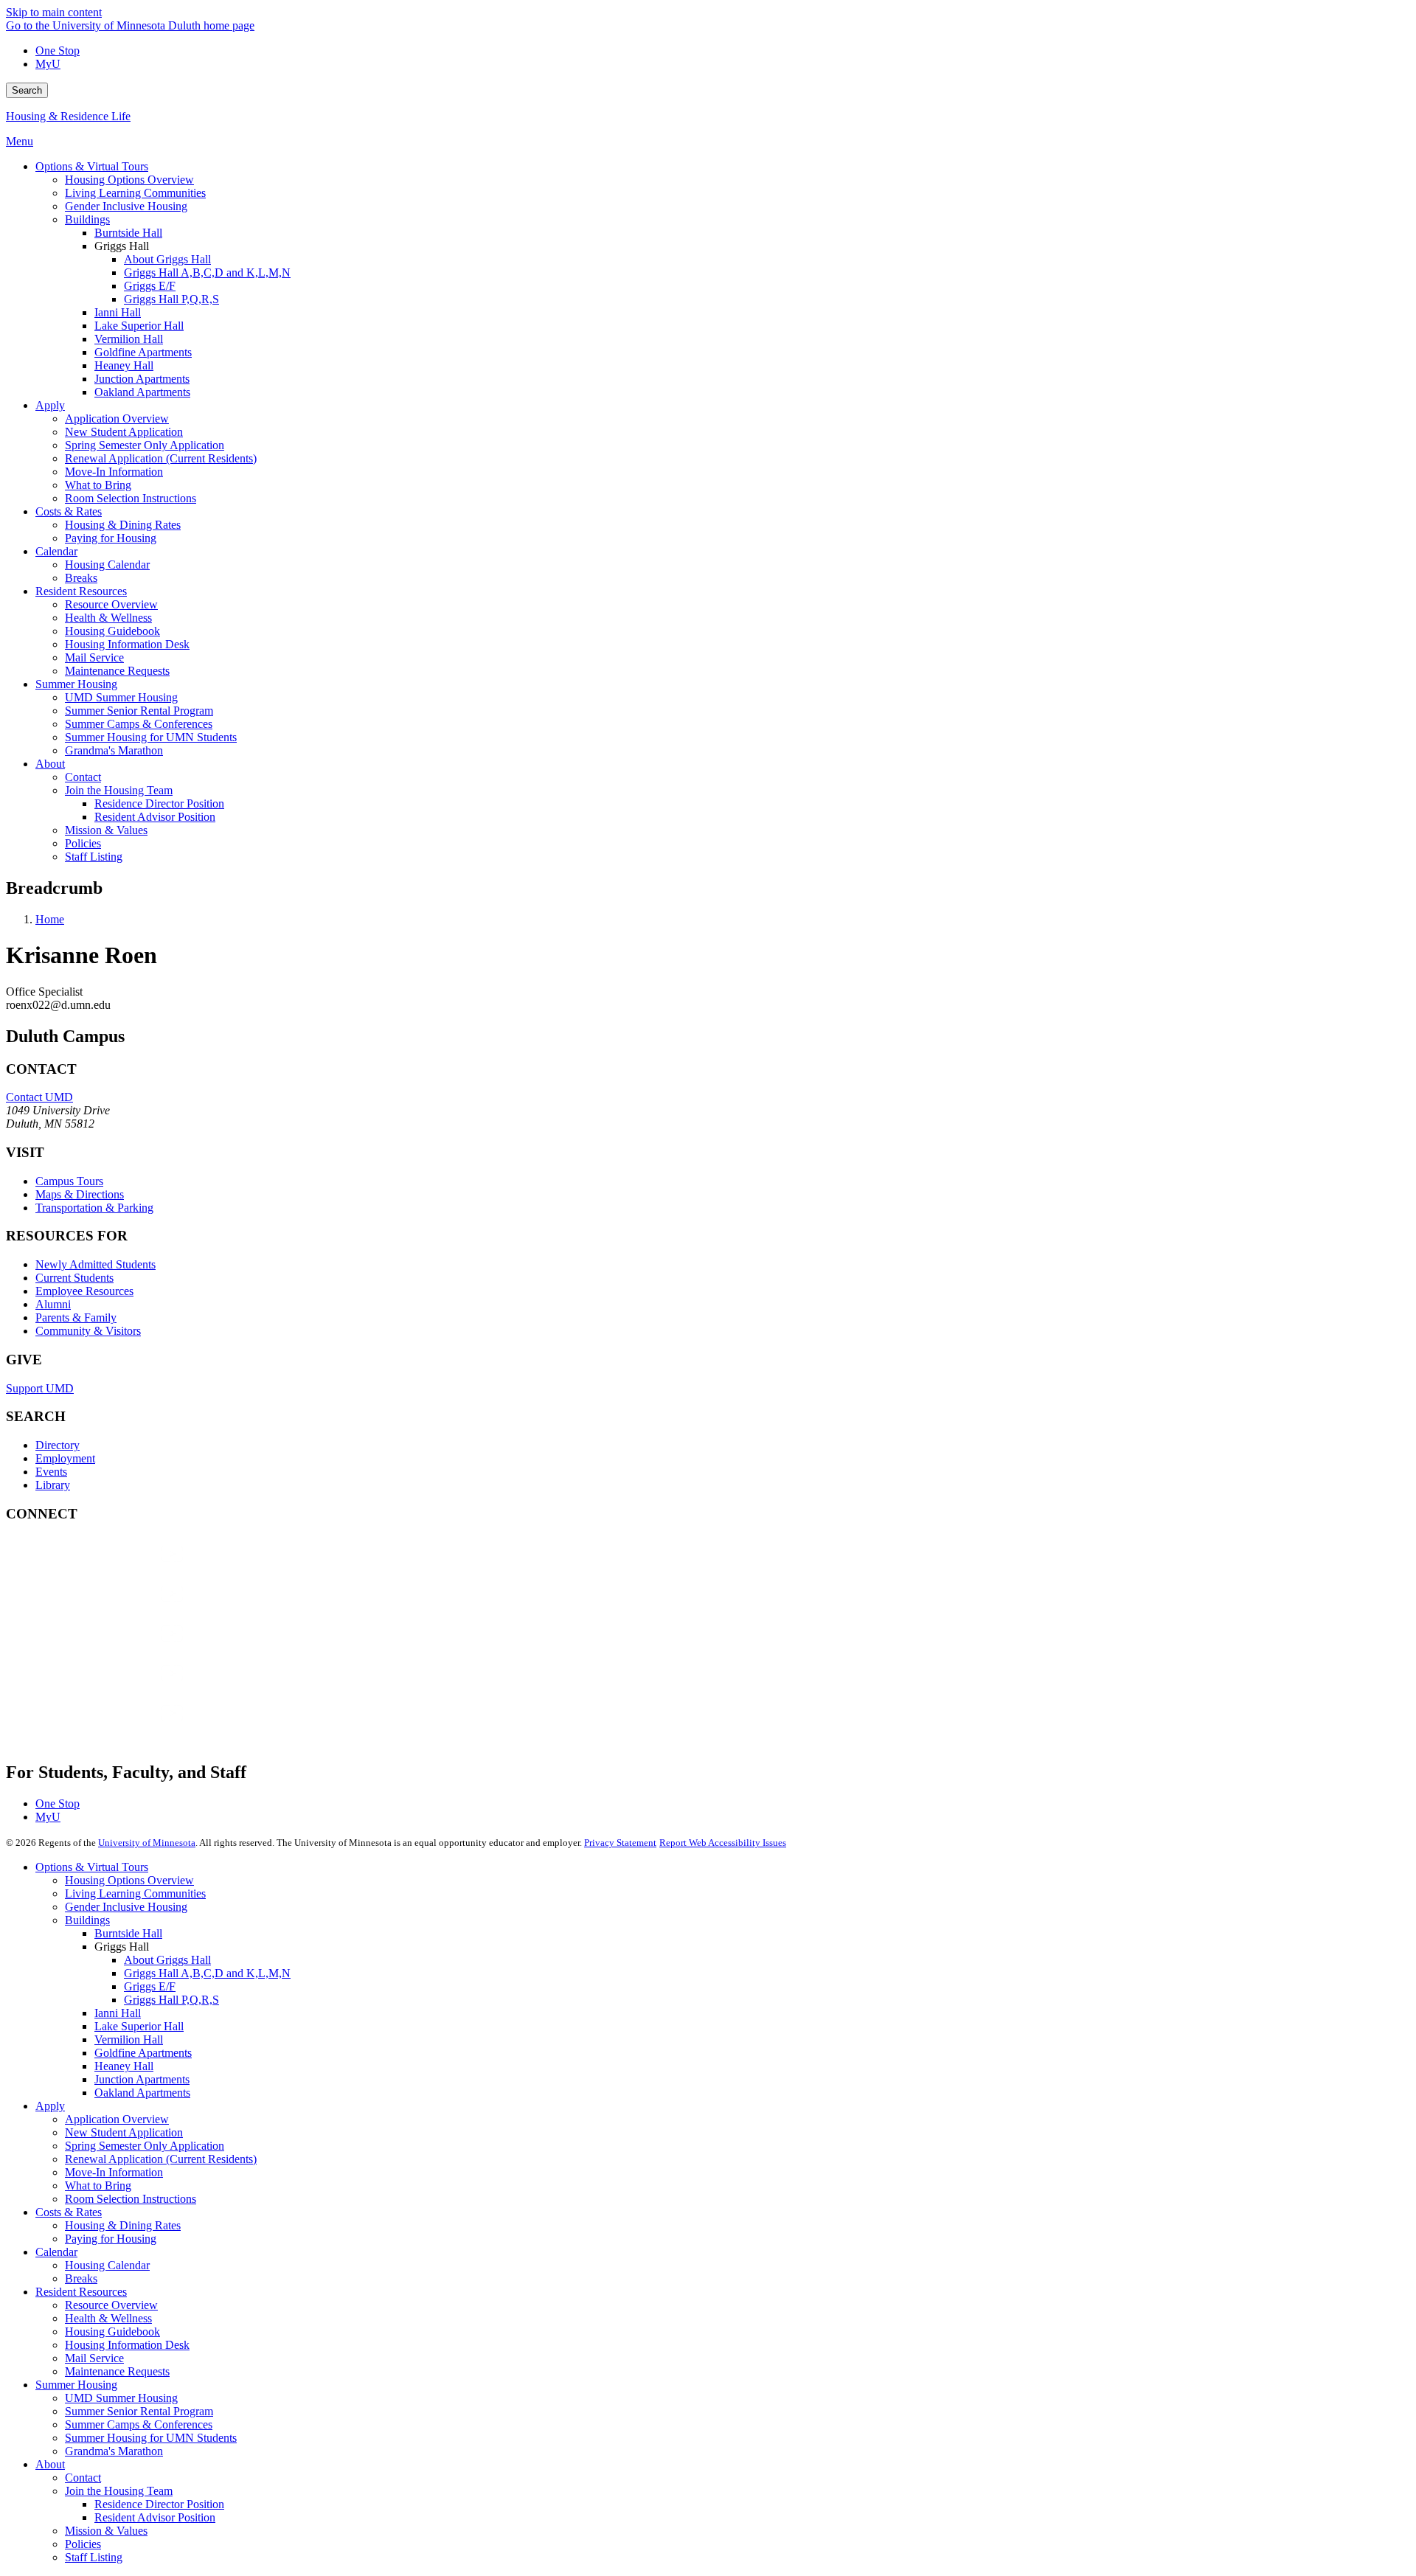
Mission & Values (106, 2531)
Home (50, 919)
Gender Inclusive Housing (126, 1907)
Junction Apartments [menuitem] (142, 379)
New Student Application (124, 2132)
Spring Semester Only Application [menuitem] (145, 445)
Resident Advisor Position (155, 2517)
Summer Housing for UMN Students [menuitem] (151, 737)
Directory (58, 1445)
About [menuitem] (50, 764)
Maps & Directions (80, 1194)
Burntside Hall (128, 1933)
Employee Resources (84, 1291)
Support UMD (40, 1388)
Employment (65, 1458)
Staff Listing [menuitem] (94, 857)
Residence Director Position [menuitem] (159, 803)
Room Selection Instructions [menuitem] (131, 498)
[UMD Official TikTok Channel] (117, 1728)
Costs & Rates (69, 2212)
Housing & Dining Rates (123, 2225)
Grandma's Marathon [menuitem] (114, 750)
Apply (50, 2106)
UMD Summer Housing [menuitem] (121, 697)
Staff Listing (94, 2557)
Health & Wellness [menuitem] (108, 618)
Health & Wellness (108, 2318)
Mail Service (94, 2358)
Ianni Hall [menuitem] (118, 312)
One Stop (58, 51)
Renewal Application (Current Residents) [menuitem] (161, 458)
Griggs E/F (150, 1986)
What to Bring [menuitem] (98, 485)
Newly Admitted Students (96, 1264)
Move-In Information (114, 2172)
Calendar (56, 2252)
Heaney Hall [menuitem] (124, 365)
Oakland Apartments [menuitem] (142, 392)
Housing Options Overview (129, 1880)
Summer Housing (76, 2385)
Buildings (87, 1920)
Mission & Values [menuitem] (106, 830)
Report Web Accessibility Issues (723, 1843)
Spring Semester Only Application (145, 2146)
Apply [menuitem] (50, 405)
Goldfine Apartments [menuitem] (143, 352)
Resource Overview (111, 2305)
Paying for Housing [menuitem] (111, 538)
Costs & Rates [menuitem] (69, 511)
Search (27, 90)
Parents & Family (76, 1317)
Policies (83, 2544)
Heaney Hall (124, 2066)
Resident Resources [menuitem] (81, 591)
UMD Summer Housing (121, 2398)
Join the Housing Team (119, 2491)
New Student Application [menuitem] (124, 432)
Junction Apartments (142, 2079)
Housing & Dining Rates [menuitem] (123, 525)
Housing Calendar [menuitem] (107, 565)
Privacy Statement (620, 1843)
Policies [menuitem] (83, 843)
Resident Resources (81, 2292)
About (50, 2464)
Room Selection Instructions (131, 2199)
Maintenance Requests (117, 2371)
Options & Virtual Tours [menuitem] (92, 166)
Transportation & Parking (94, 1208)
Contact (83, 2478)
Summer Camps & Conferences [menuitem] (139, 724)
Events (51, 1472)
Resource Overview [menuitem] (111, 604)
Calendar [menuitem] (56, 551)
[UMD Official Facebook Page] (117, 1568)
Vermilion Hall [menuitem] (129, 339)
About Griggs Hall (167, 1960)
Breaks (81, 2278)
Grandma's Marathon (114, 2451)
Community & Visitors (88, 1331)
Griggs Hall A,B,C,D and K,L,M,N (207, 1973)
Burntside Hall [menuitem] (128, 233)
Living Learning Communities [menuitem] (135, 193)
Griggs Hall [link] (122, 246)
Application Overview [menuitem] (117, 419)
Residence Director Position (159, 2504)
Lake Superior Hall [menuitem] (139, 326)
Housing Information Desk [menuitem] (127, 644)
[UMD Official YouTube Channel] (117, 1648)
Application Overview (117, 2119)
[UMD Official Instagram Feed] (117, 1608)
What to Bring (98, 2186)
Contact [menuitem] (83, 777)
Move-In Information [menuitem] (114, 472)
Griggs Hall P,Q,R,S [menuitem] (171, 299)
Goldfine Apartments (143, 2053)
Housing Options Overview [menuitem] (129, 180)
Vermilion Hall (129, 2039)
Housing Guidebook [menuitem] (112, 631)
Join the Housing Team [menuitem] (119, 790)
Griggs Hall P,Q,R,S (171, 2000)
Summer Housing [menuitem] (76, 684)
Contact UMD (39, 1097)
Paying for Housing (111, 2239)
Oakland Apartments (142, 2093)
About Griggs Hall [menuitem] (167, 259)
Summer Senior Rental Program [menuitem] (139, 711)
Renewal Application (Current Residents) (161, 2159)
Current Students (74, 1278)
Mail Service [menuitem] (94, 657)
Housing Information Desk (127, 2345)
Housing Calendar (107, 2265)
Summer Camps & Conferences (139, 2424)
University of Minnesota (147, 1843)
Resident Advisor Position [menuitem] (155, 817)
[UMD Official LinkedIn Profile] (117, 1688)
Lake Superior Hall (139, 2026)
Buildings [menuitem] (87, 219)
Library (53, 1485)
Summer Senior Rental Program (139, 2411)
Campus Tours (69, 1181)
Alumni (53, 1304)
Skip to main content (54, 12)
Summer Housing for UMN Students (151, 2438)
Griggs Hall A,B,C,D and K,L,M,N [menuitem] (207, 272)
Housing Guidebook (112, 2332)
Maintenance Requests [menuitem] (117, 671)
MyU (48, 64)
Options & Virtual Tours (92, 1867)
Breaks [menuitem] (81, 578)
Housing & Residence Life (68, 116)
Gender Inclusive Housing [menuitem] (126, 206)
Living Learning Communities (135, 1893)
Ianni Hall (118, 2013)
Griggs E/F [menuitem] (150, 286)
